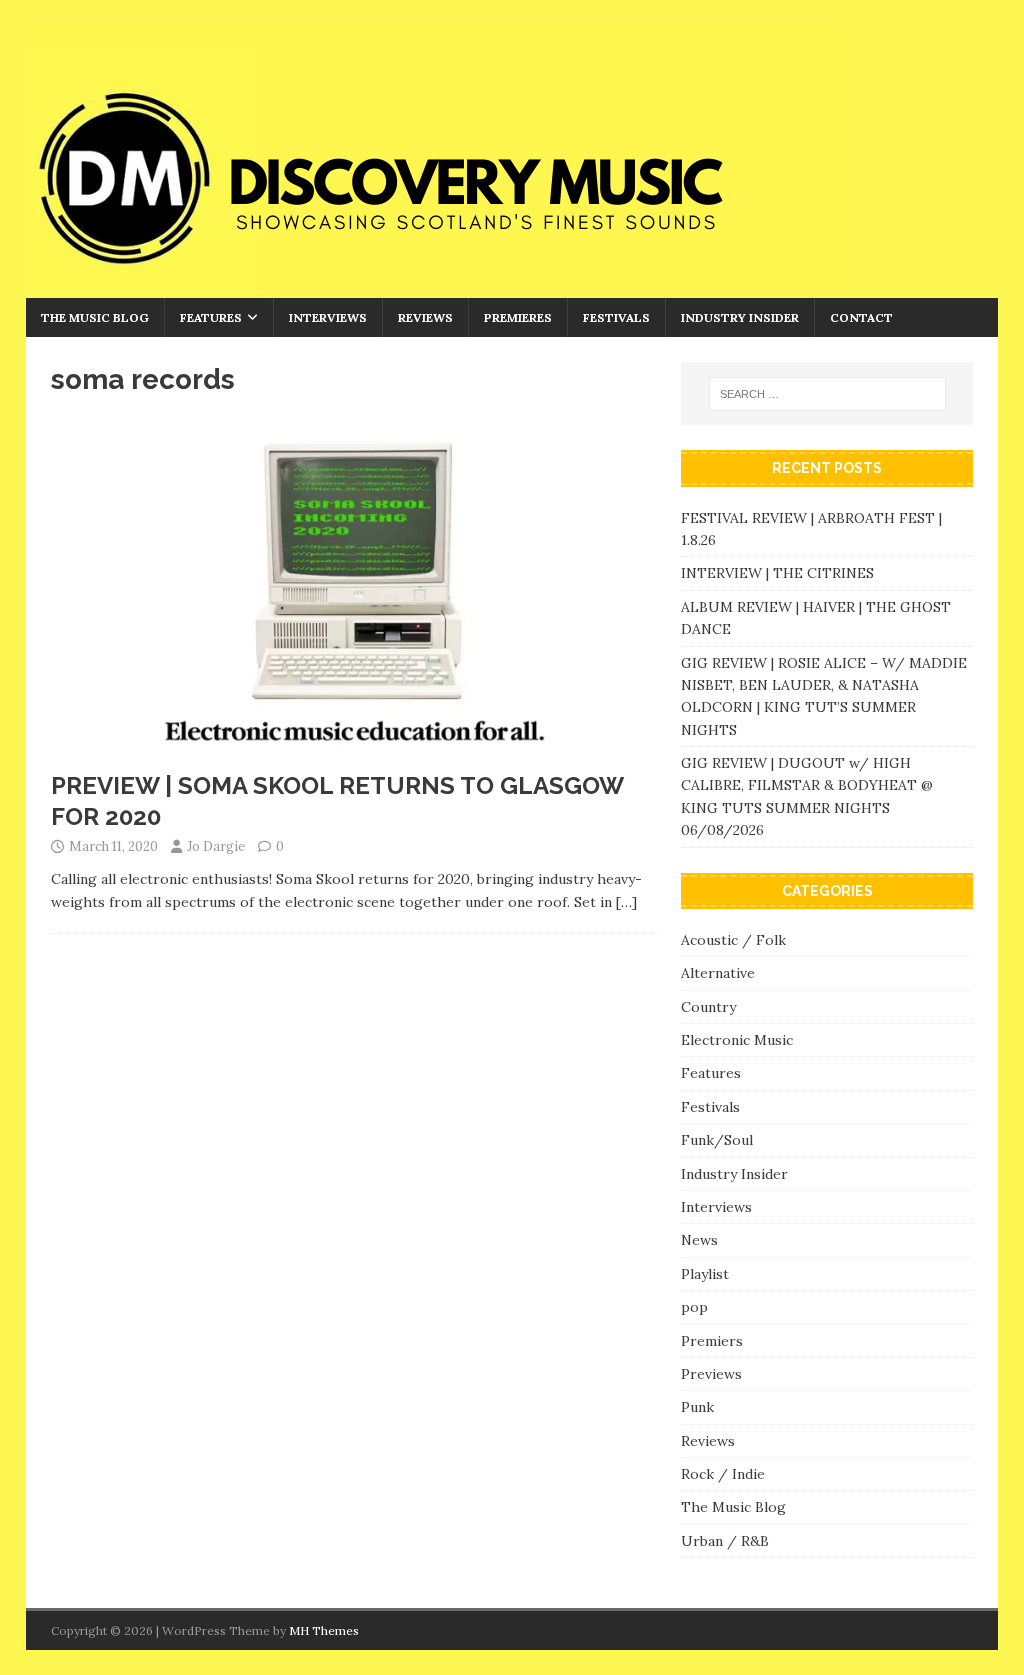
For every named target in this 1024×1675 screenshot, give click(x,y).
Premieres (518, 317)
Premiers (712, 1341)
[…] (626, 902)
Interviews (328, 317)
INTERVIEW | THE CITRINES (777, 573)
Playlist (705, 1274)
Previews (711, 1374)
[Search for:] (827, 394)
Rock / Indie (723, 1474)
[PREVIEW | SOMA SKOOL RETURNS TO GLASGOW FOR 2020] (354, 749)
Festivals (616, 317)
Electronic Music (737, 1040)
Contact (861, 317)
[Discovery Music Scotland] (436, 287)
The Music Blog (95, 317)
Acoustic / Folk (733, 940)
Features (211, 317)
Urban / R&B (725, 1541)
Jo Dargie (216, 846)
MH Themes (324, 1630)
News (699, 1240)
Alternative (718, 973)
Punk (697, 1407)
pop (694, 1307)
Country (708, 1007)
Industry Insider (740, 317)
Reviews (425, 317)
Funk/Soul (717, 1140)
